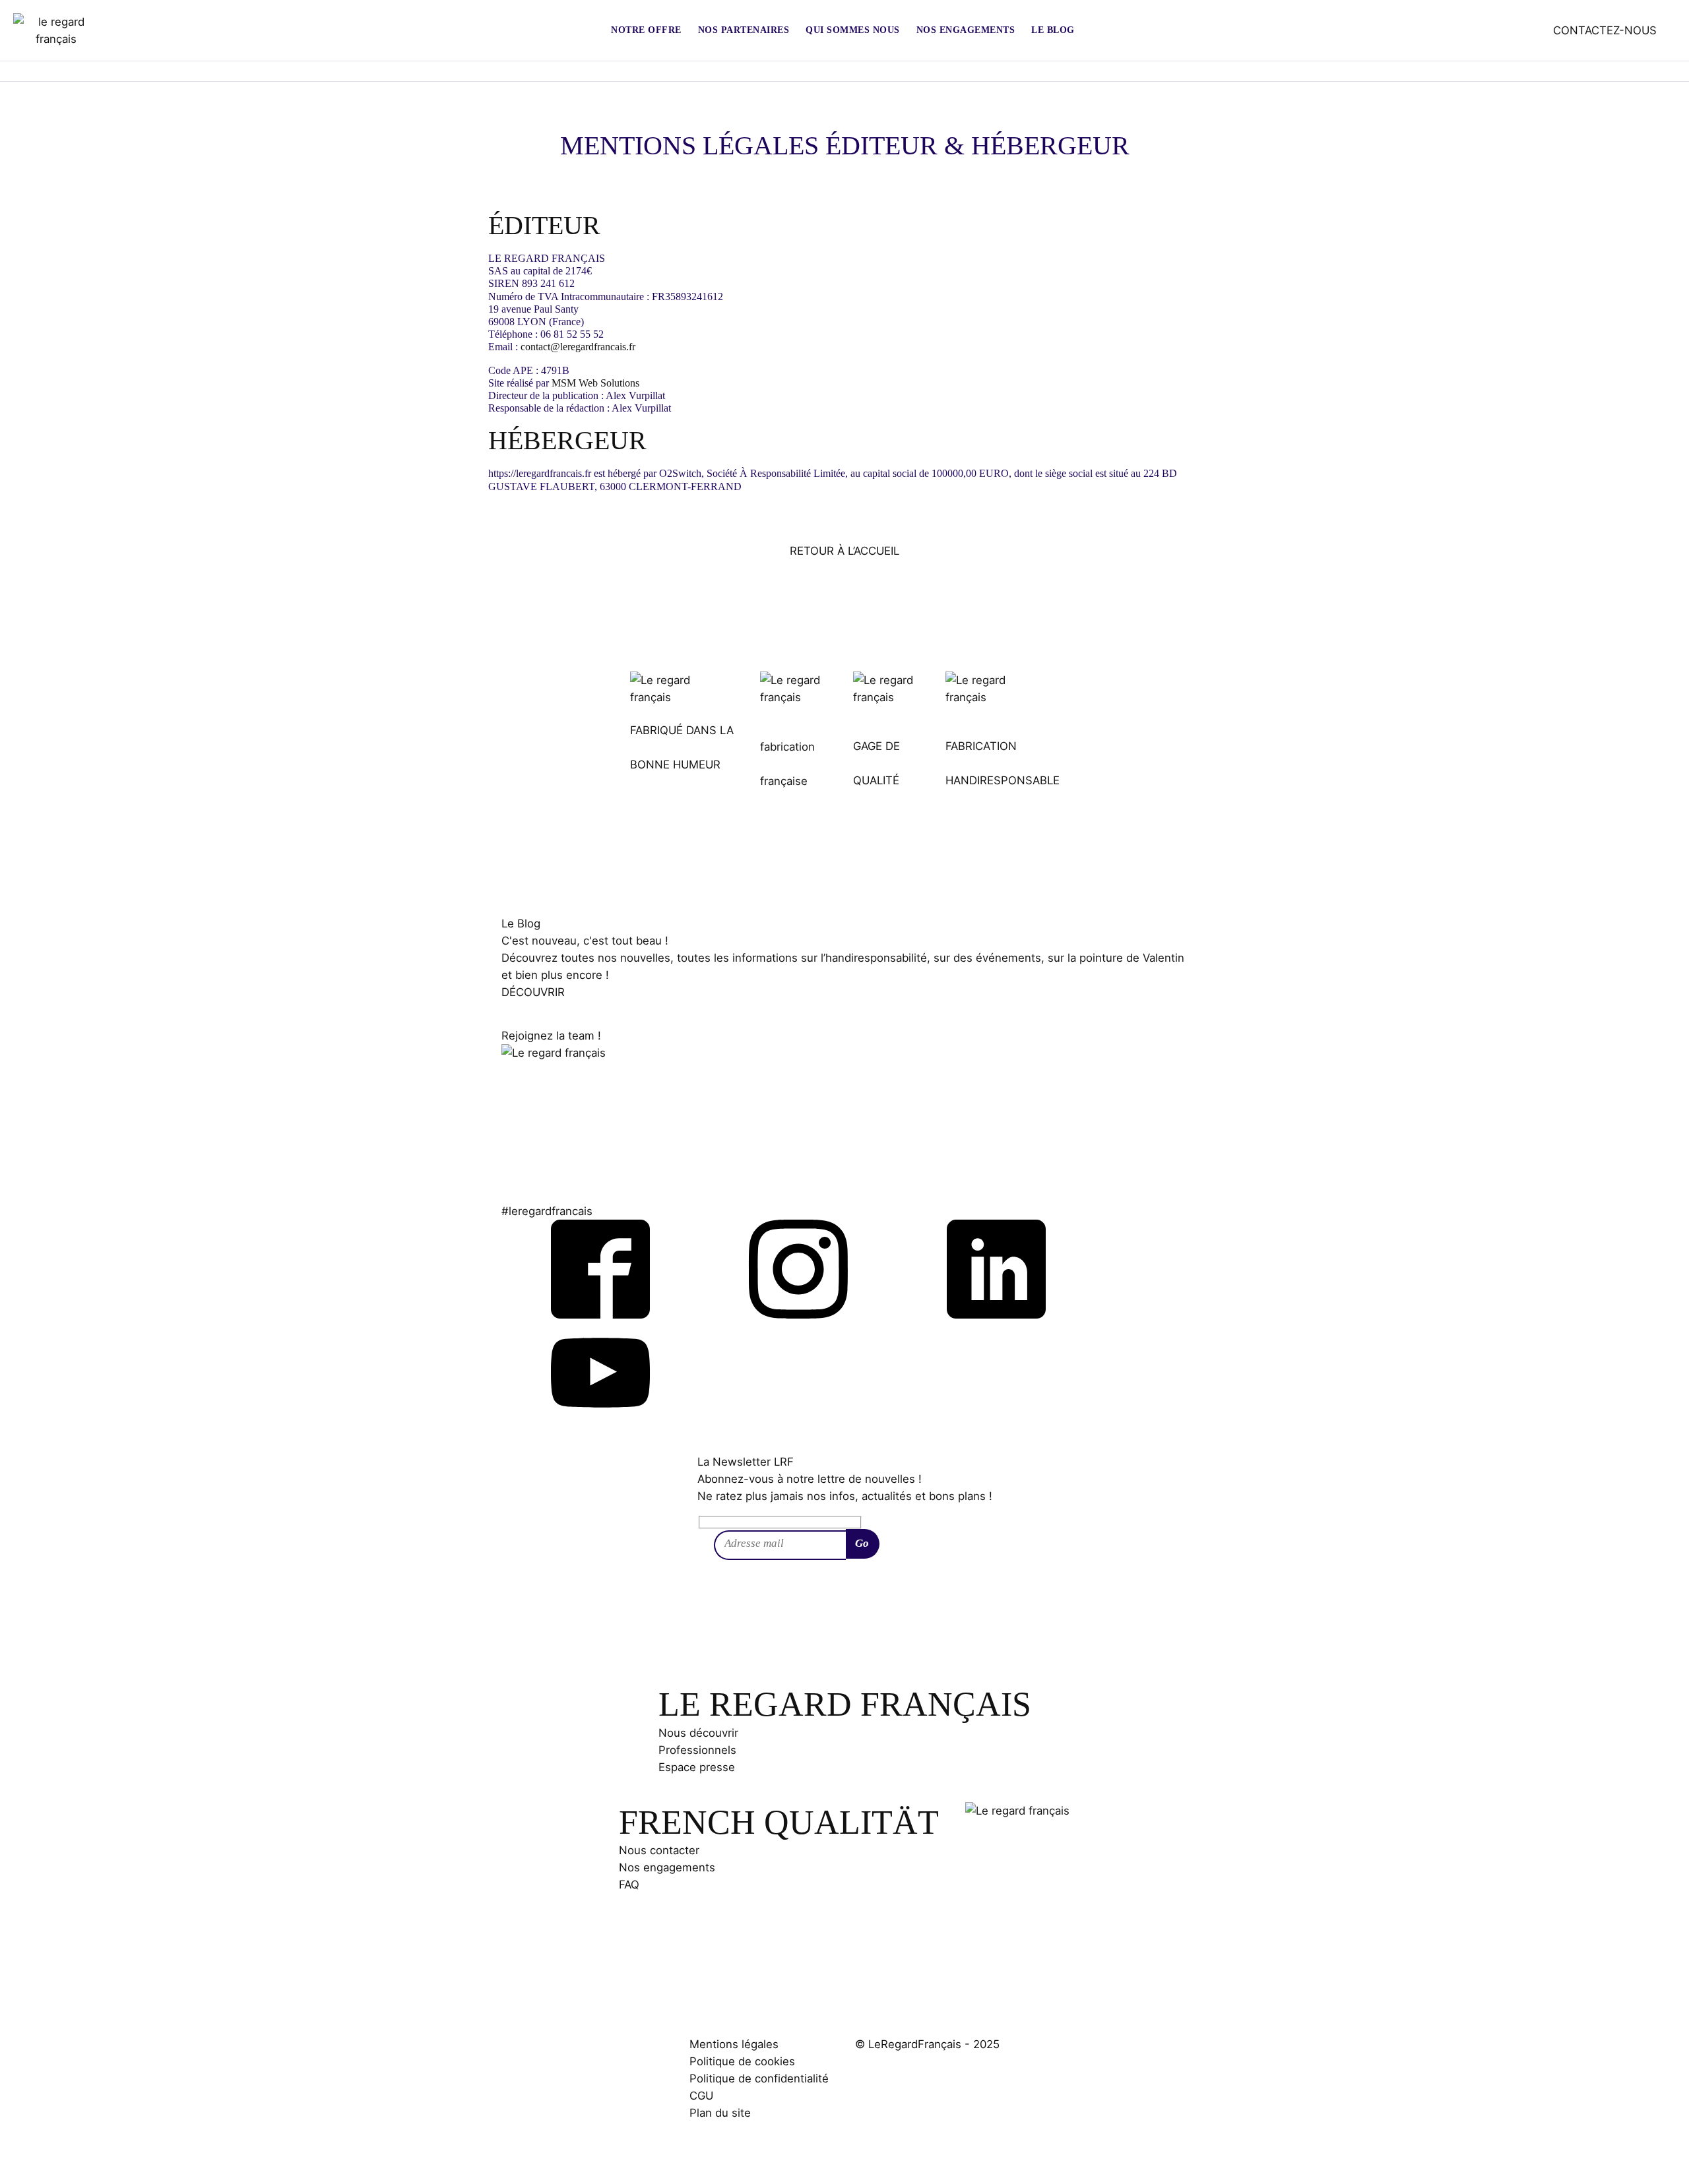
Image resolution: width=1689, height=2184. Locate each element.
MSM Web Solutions (595, 383)
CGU (701, 2096)
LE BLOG (1053, 30)
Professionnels (697, 1750)
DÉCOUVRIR (533, 992)
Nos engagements (667, 1867)
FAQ (629, 1885)
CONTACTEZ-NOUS (1605, 30)
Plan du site (720, 2113)
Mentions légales (734, 2044)
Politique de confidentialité (759, 2078)
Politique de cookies (742, 2061)
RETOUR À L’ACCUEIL (844, 551)
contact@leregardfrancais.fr (578, 347)
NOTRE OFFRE (646, 30)
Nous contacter (659, 1850)
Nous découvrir (698, 1733)
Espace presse (697, 1767)
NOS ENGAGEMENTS (966, 30)
